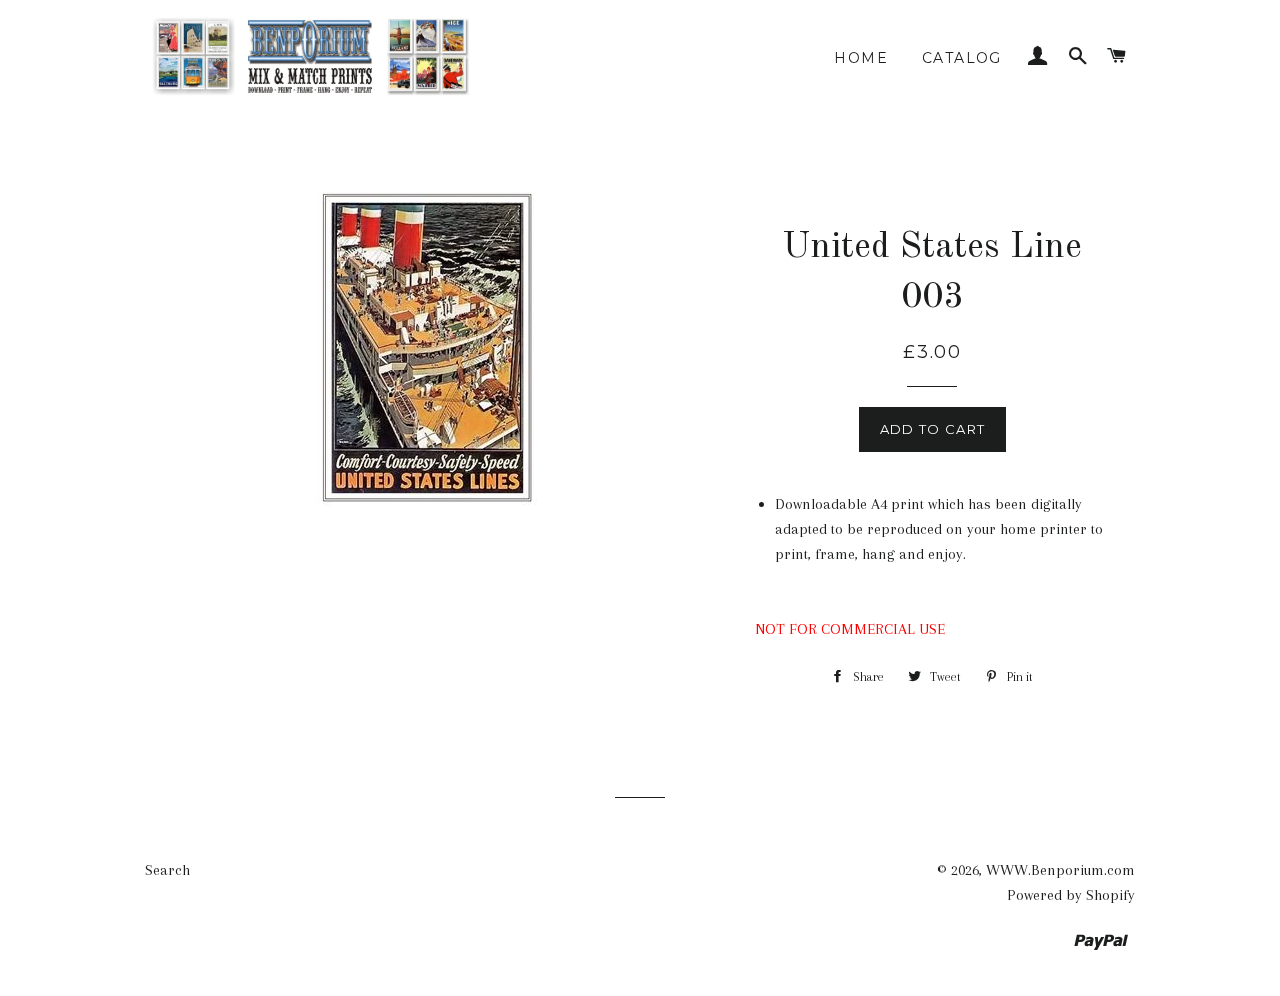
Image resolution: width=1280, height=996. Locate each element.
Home (861, 58)
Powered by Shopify (1071, 895)
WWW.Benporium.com (1060, 870)
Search (167, 870)
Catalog (962, 58)
